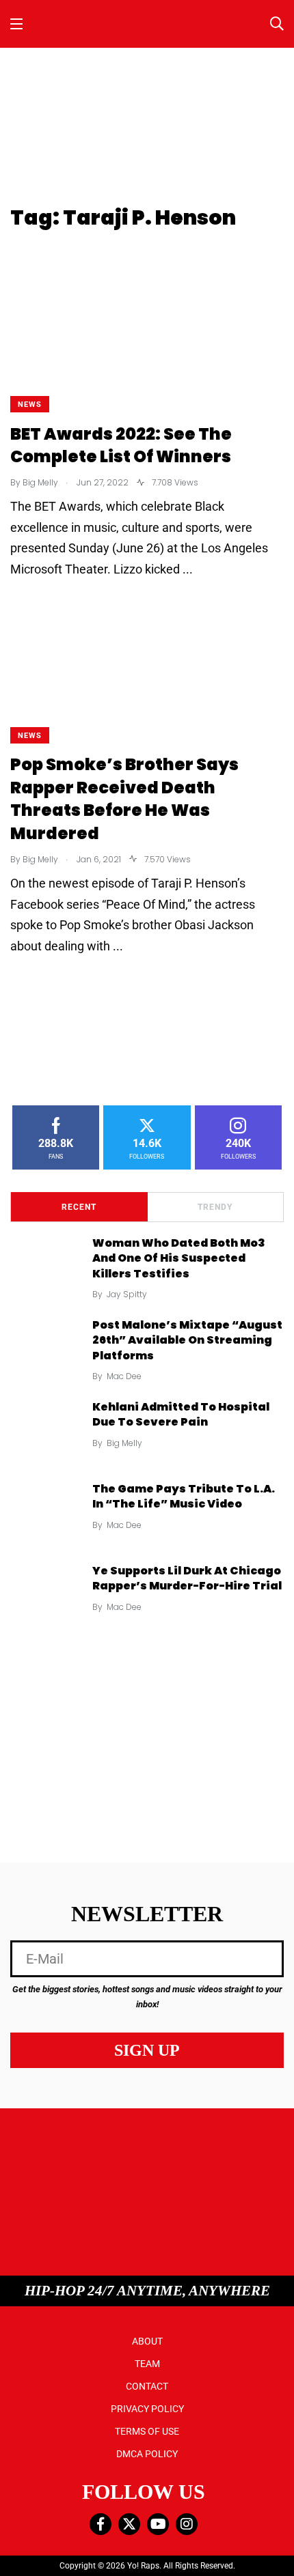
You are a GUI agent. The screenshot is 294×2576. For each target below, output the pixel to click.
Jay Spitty (127, 1294)
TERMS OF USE (147, 2431)
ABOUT (147, 2341)
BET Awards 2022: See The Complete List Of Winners (121, 445)
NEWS (30, 405)
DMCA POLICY (147, 2454)
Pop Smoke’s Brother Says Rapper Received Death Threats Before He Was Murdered (124, 799)
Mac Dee (124, 1376)
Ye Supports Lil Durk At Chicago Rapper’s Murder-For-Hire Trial (187, 1578)
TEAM (147, 2364)
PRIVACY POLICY (147, 2409)
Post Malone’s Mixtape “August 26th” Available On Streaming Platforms (187, 1340)
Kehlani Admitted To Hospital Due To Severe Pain (181, 1414)
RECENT (79, 1207)
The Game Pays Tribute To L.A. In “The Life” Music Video (184, 1496)
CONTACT (147, 2386)
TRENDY (215, 1207)
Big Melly (124, 1443)
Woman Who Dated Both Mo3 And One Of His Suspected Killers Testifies (179, 1258)
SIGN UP (147, 2050)
